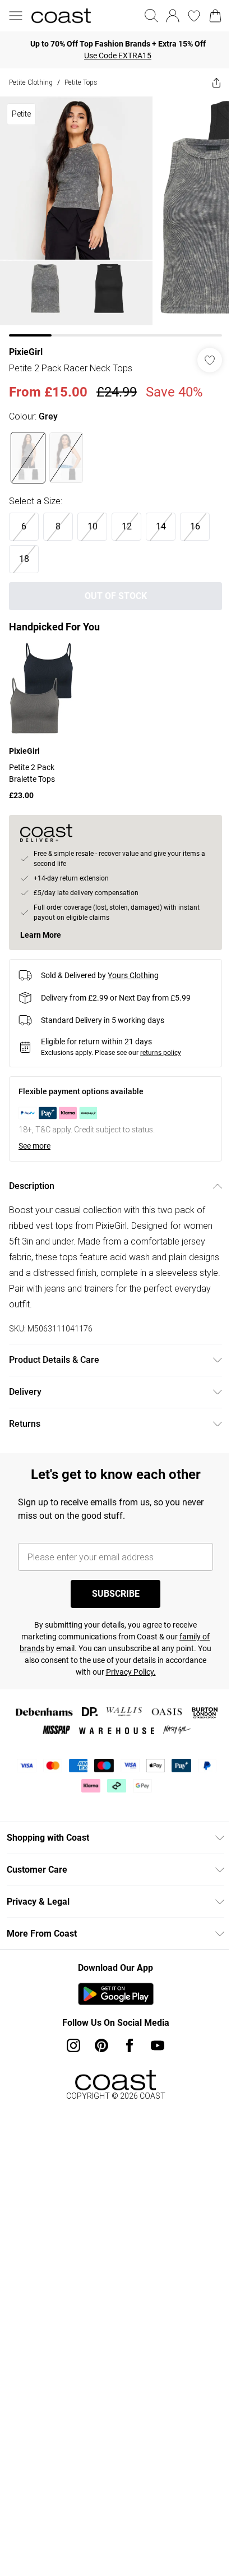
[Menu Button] (16, 16)
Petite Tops (81, 82)
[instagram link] (73, 2045)
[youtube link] (158, 2045)
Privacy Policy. (131, 1672)
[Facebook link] (130, 2045)
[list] (115, 216)
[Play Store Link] (116, 1994)
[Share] (216, 82)
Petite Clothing (31, 82)
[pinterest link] (101, 2045)
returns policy (161, 1053)
